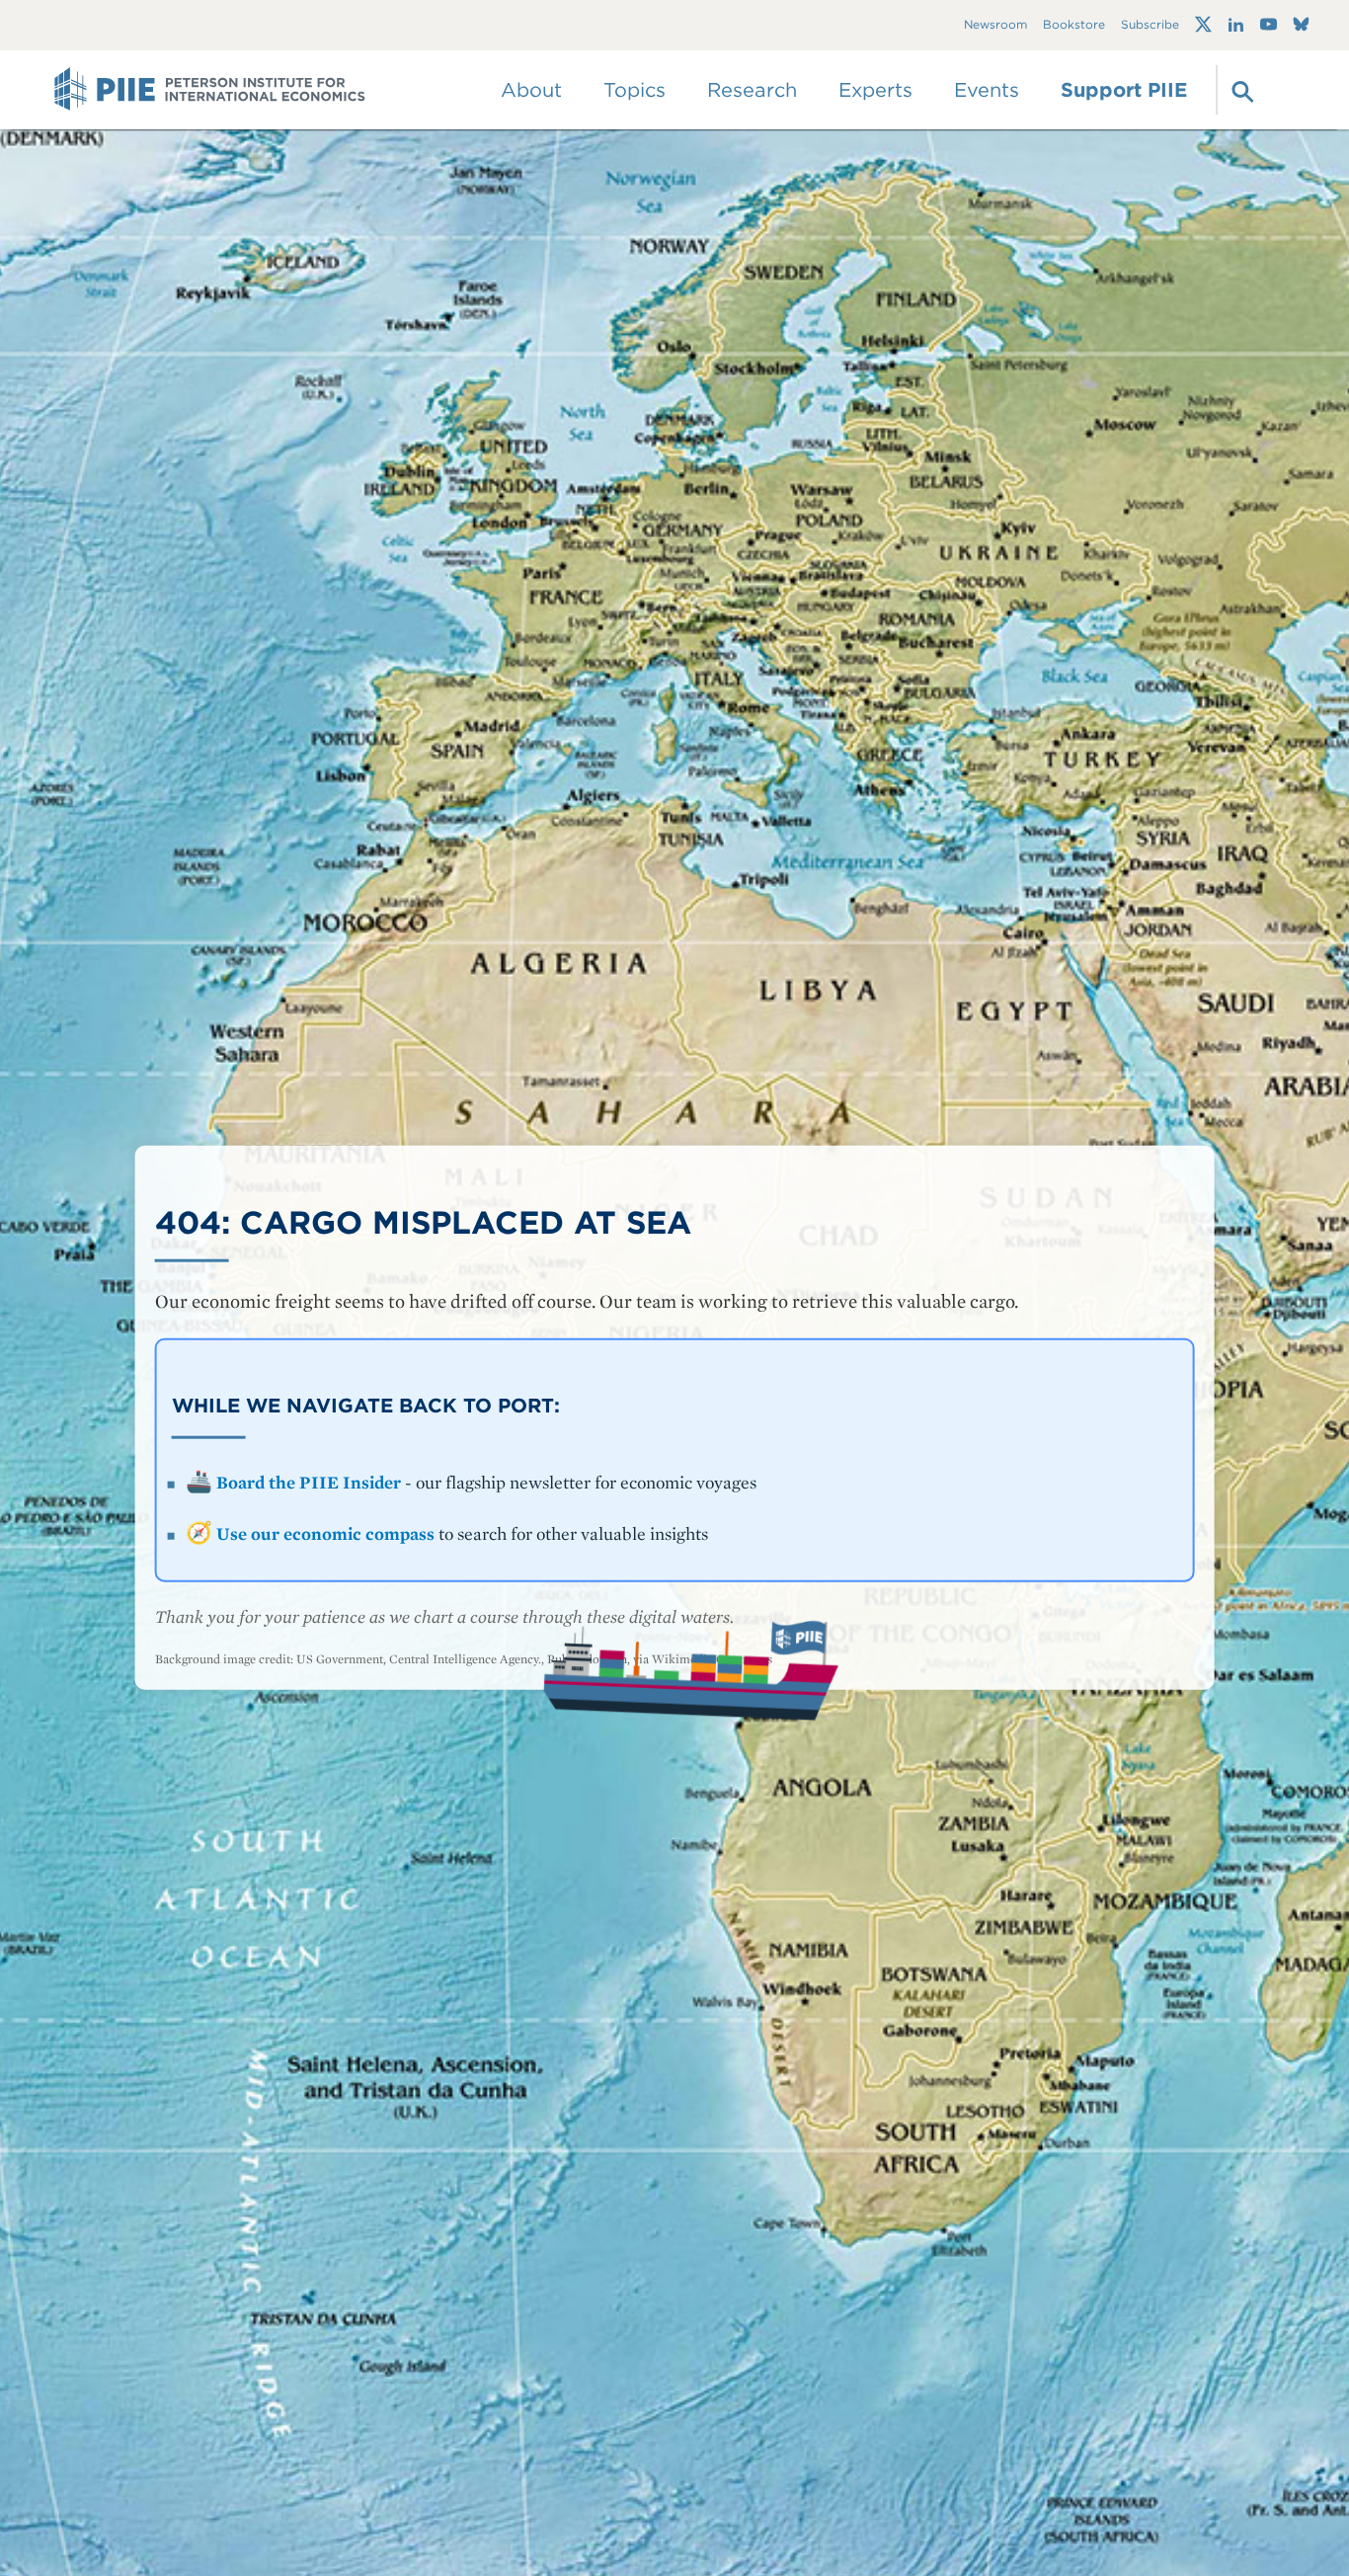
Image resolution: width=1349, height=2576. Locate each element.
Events (987, 90)
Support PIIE (1124, 90)
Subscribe (1150, 25)
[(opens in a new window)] (1203, 25)
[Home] (210, 90)
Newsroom (995, 25)
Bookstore (1074, 25)
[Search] (1240, 90)
